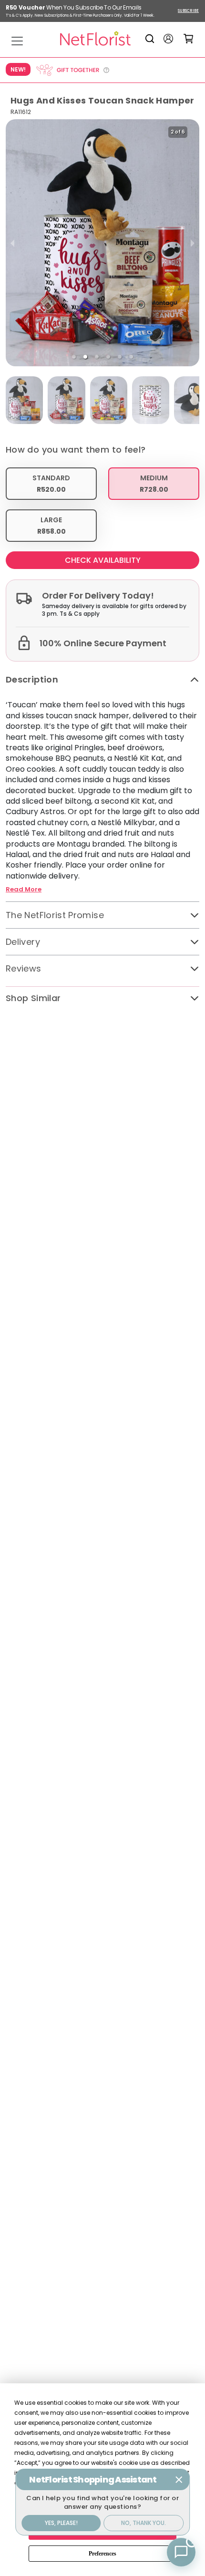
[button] (74, 357)
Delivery (23, 942)
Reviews (24, 968)
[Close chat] (179, 2480)
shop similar (33, 998)
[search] (151, 39)
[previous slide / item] (12, 243)
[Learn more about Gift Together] (72, 70)
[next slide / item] (193, 243)
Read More (24, 890)
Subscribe (188, 11)
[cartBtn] (189, 38)
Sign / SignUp (168, 39)
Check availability (103, 560)
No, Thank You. (143, 2523)
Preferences (102, 2554)
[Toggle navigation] (17, 41)
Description (32, 679)
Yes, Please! (61, 2523)
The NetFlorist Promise (55, 915)
